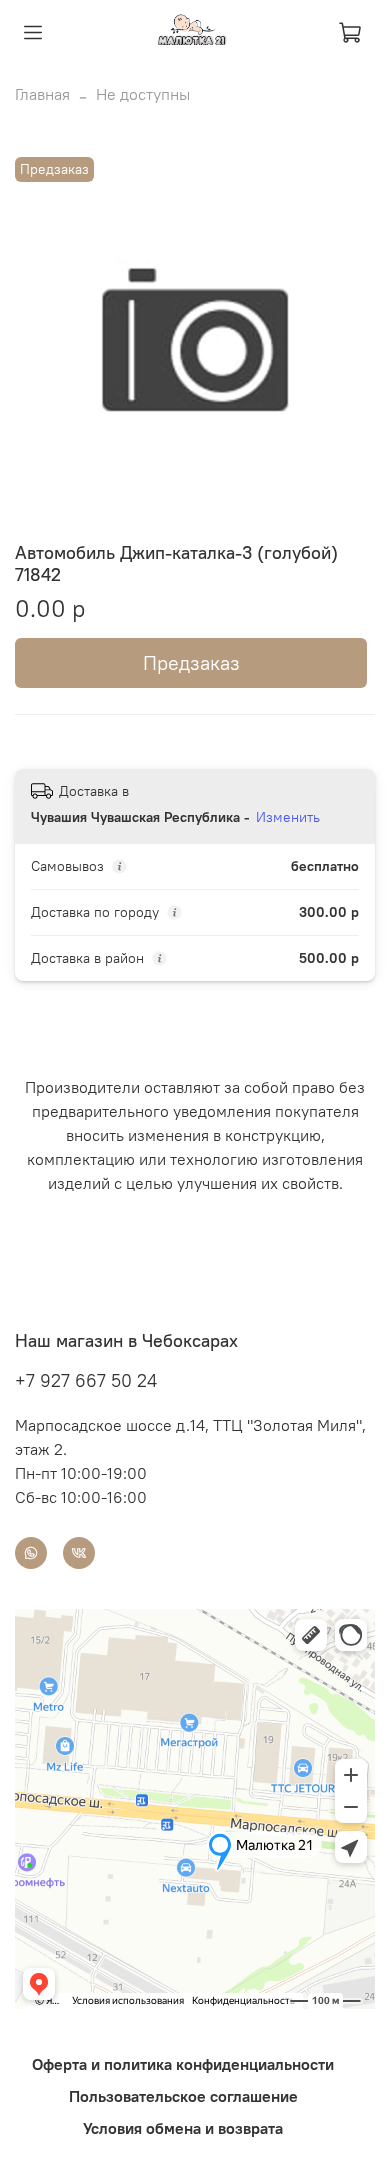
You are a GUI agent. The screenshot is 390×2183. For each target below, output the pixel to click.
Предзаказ (191, 662)
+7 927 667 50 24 (86, 1380)
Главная (42, 94)
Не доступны (143, 94)
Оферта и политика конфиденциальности (183, 2064)
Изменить (288, 817)
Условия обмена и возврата (183, 2128)
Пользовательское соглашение (183, 2096)
